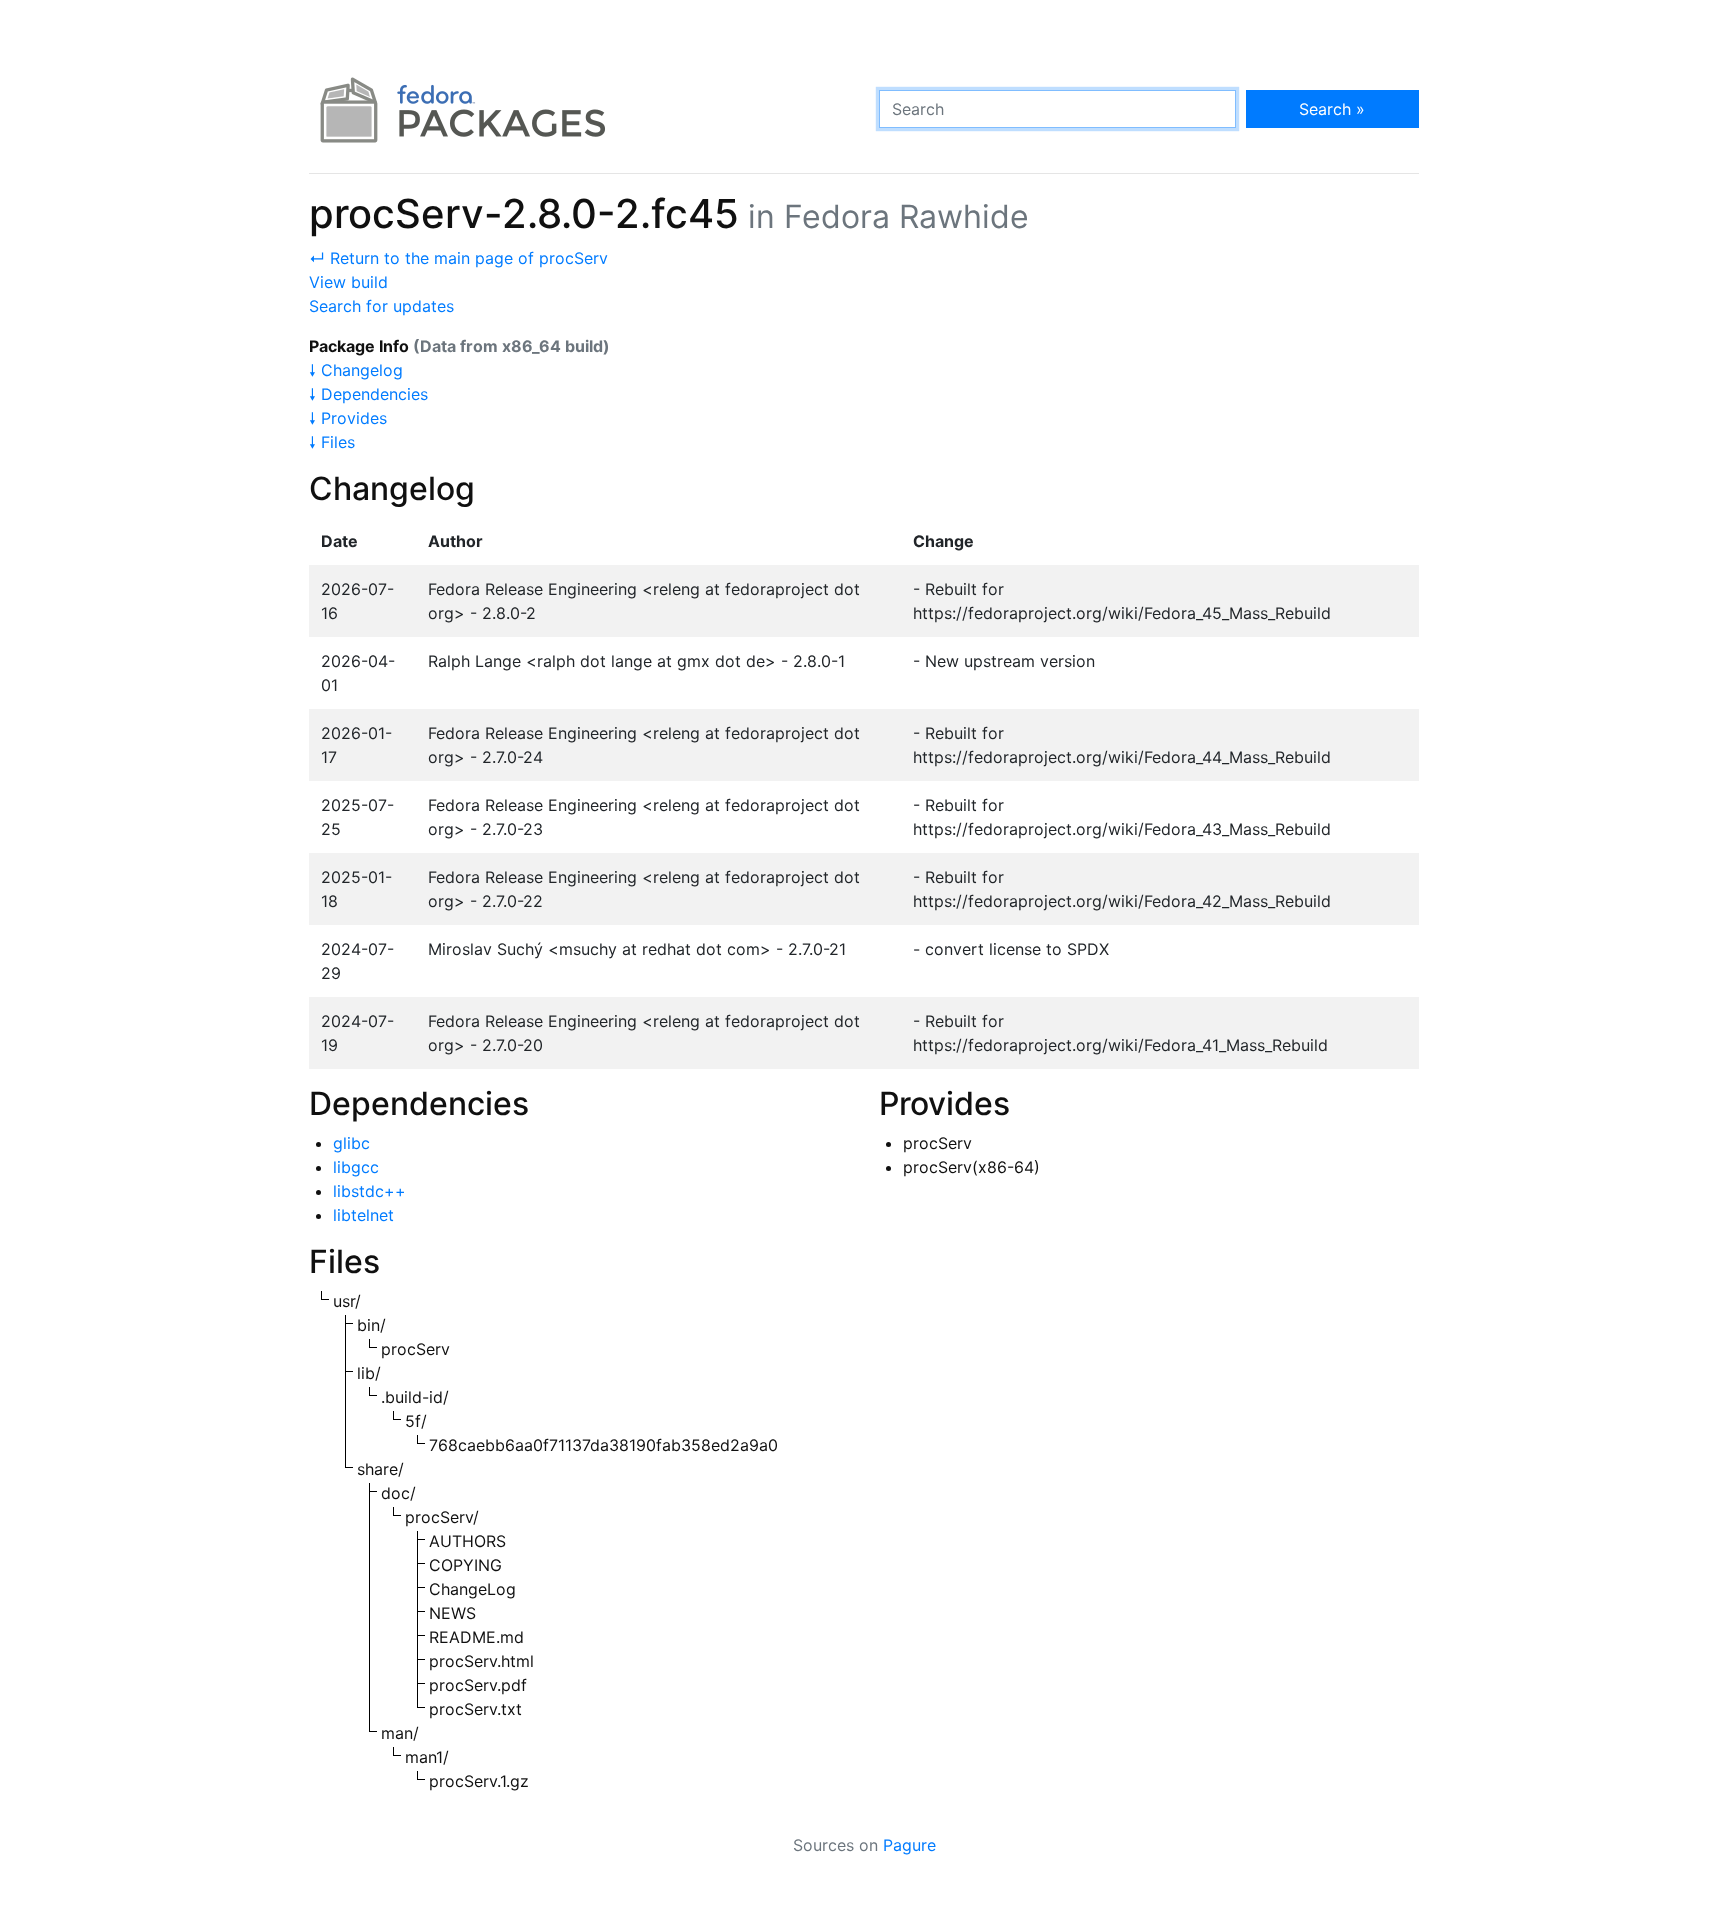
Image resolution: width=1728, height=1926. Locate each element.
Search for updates (381, 306)
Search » (1332, 109)
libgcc (356, 1167)
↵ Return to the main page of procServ (458, 258)
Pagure (909, 1845)
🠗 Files (332, 442)
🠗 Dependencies (368, 394)
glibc (351, 1143)
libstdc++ (369, 1191)
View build (348, 282)
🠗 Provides (348, 418)
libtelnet (363, 1215)
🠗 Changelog (356, 370)
